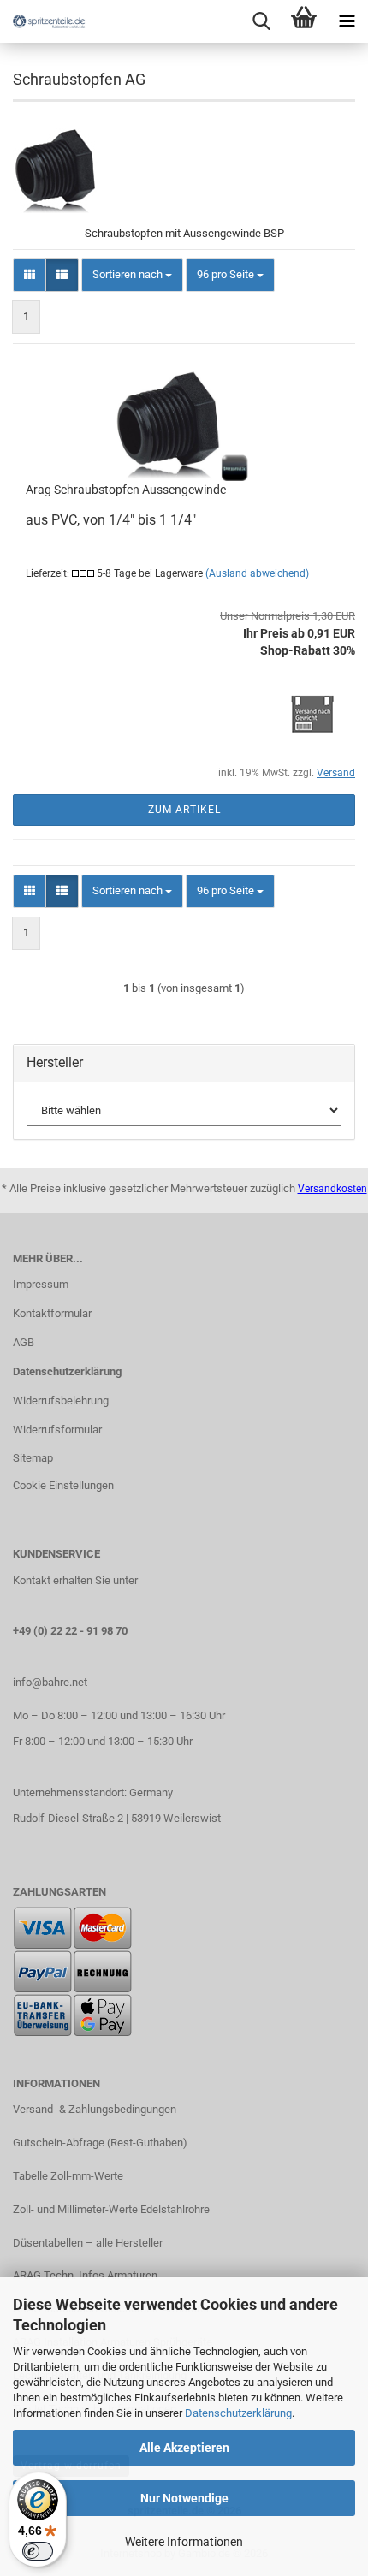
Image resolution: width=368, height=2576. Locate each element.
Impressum (41, 1284)
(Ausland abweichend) (257, 573)
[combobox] (132, 275)
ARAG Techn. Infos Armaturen (85, 2275)
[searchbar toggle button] (261, 21)
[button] (30, 275)
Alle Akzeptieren (184, 2448)
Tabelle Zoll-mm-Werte (68, 2176)
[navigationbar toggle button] (347, 21)
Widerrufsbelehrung (61, 1401)
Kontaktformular (52, 1313)
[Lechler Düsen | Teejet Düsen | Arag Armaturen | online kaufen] (43, 21)
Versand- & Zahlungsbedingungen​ (95, 2109)
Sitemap (33, 1458)
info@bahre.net (50, 1682)
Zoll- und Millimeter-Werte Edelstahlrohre (111, 2209)
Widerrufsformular (57, 1430)
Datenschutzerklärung (238, 2413)
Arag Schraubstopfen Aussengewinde (126, 490)
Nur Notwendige (184, 2498)
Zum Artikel (184, 810)
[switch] (38, 2551)
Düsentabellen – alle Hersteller (88, 2243)
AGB (24, 1342)
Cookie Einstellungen (63, 1485)
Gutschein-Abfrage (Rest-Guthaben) (100, 2143)
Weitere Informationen (184, 2542)
